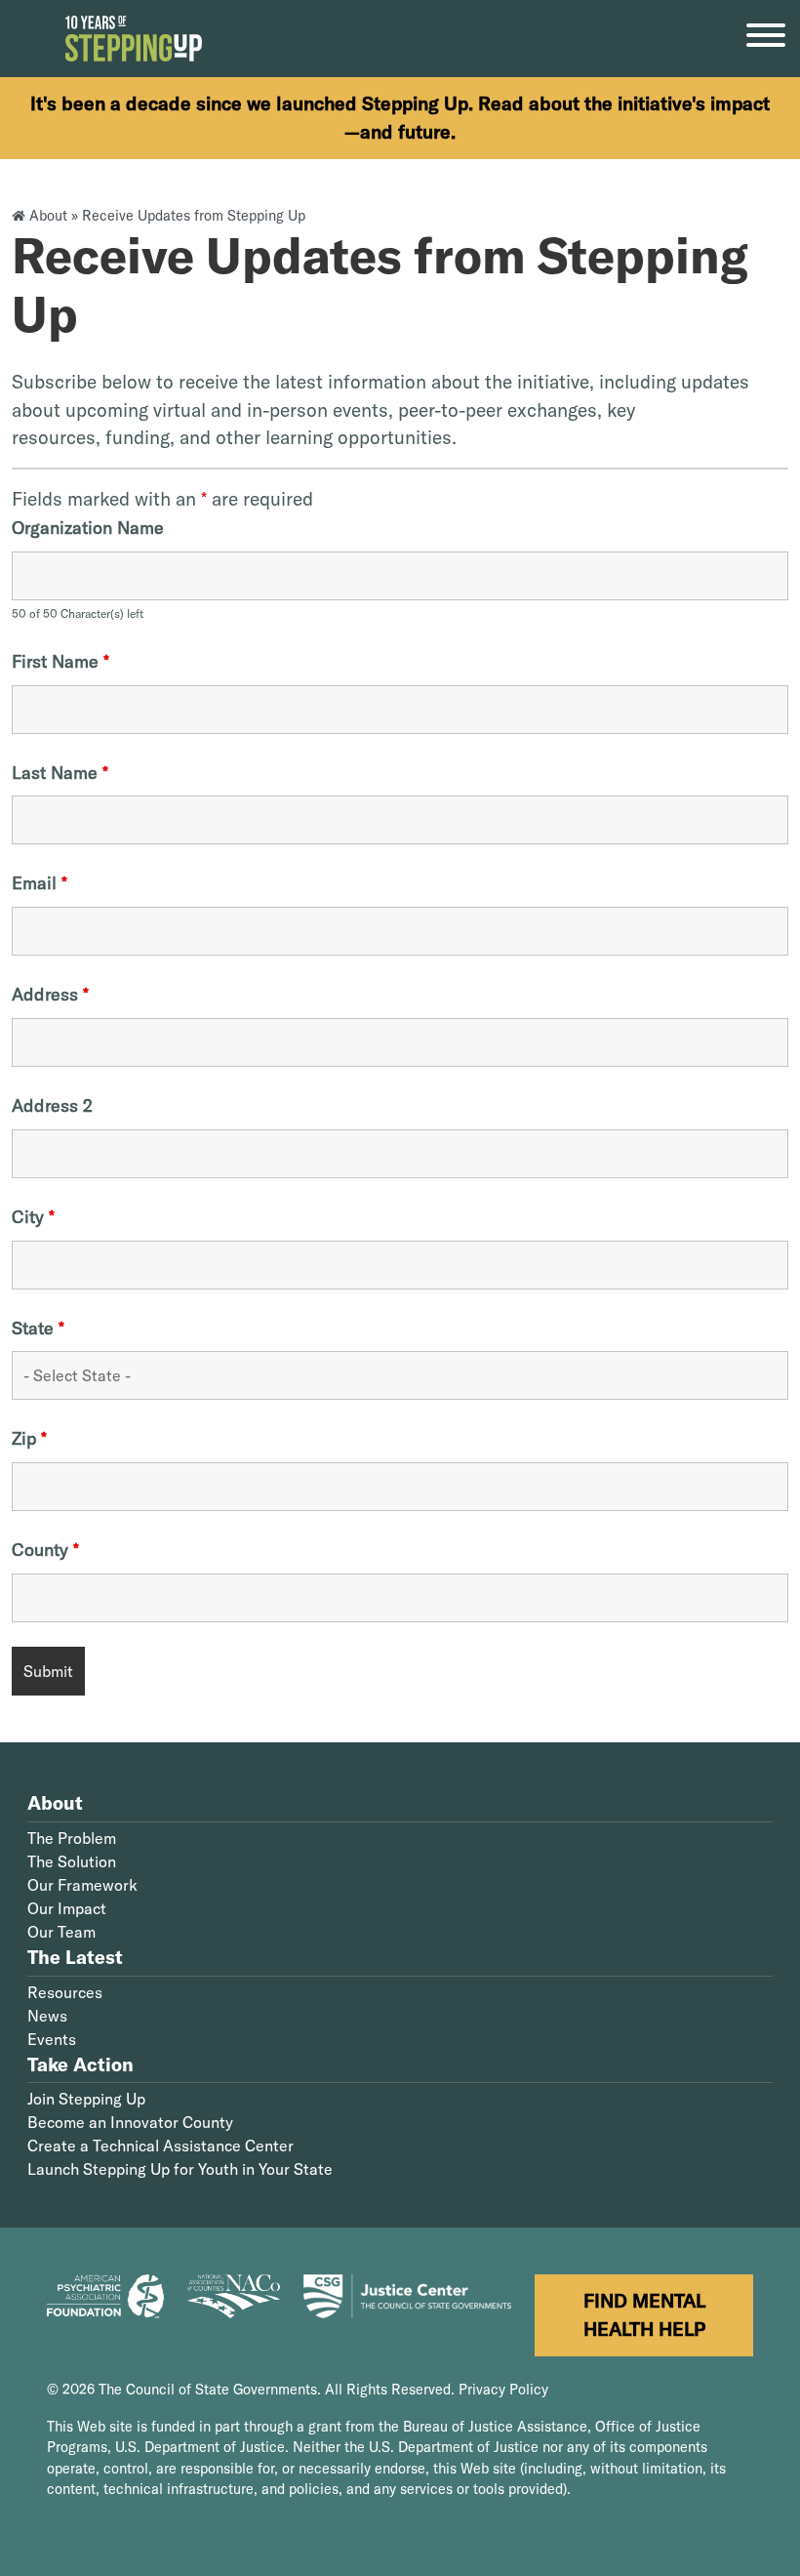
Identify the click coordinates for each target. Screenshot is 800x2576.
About (48, 216)
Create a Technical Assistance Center (160, 2146)
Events (52, 2039)
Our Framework (82, 1885)
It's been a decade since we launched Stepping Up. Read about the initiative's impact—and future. (400, 118)
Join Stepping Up (86, 2099)
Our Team (61, 1932)
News (47, 2016)
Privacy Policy (503, 2390)
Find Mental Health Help (644, 2315)
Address (50, 995)
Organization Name (88, 528)
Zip (29, 1439)
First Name (60, 662)
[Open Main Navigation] (766, 39)
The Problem (72, 1838)
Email (40, 883)
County (45, 1550)
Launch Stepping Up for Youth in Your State (180, 2169)
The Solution (72, 1861)
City (33, 1217)
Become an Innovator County (130, 2122)
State (38, 1329)
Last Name (60, 773)
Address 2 (52, 1106)
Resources (65, 1992)
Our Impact (67, 1908)
